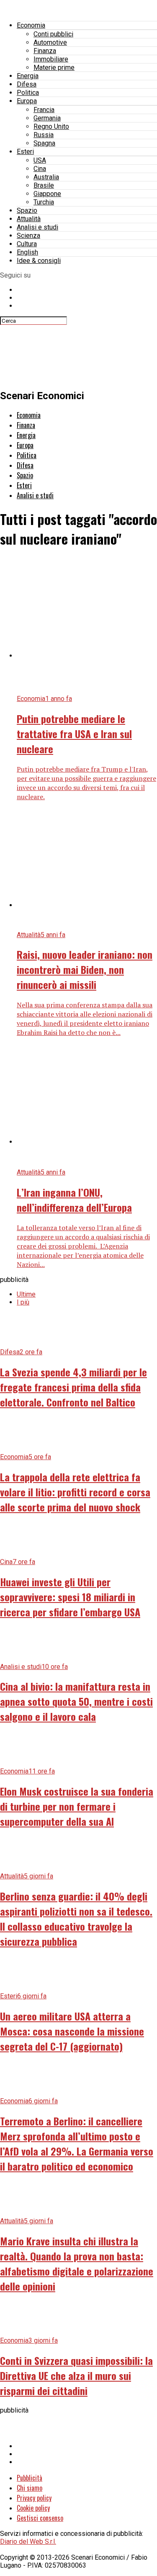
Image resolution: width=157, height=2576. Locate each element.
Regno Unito (51, 126)
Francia (44, 110)
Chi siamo (30, 2488)
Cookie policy (33, 2508)
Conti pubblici (53, 34)
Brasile (44, 185)
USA (40, 160)
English (27, 252)
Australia (46, 177)
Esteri (25, 152)
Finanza (45, 51)
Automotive (50, 42)
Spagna (44, 143)
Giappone (47, 194)
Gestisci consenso (40, 2518)
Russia (44, 135)
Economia (31, 25)
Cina (40, 169)
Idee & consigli (39, 261)
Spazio (27, 210)
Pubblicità (30, 2478)
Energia (28, 76)
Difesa (27, 84)
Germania (47, 118)
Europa (27, 101)
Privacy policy (34, 2498)
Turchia (44, 202)
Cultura (27, 244)
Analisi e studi (37, 227)
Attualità (29, 219)
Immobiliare (51, 59)
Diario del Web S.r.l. (28, 2542)
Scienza (28, 236)
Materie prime (54, 68)
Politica (28, 93)
